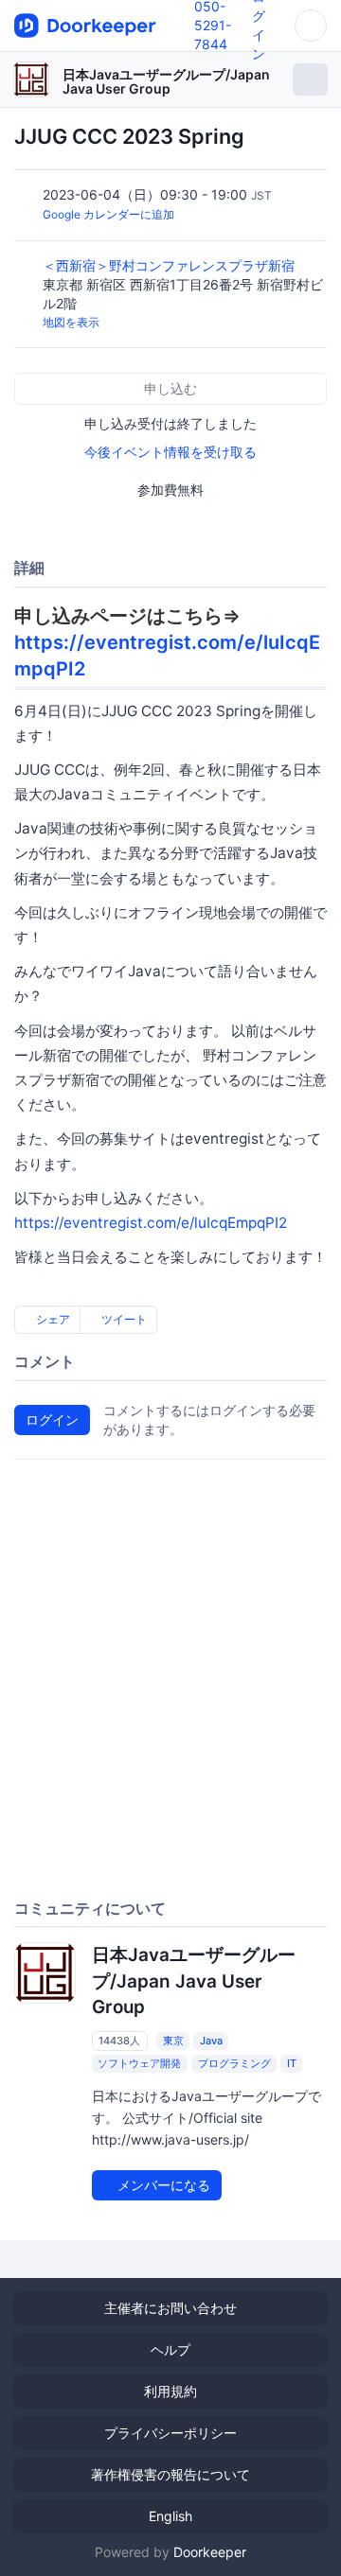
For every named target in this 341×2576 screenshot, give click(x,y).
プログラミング (234, 2063)
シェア (52, 1319)
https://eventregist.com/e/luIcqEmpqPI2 (151, 1223)
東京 (173, 2041)
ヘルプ (170, 2349)
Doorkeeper (210, 2552)
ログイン (52, 1419)
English (170, 2516)
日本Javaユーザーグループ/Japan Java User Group (166, 81)
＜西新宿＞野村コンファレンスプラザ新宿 (170, 265)
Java (211, 2041)
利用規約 (170, 2391)
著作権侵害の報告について (170, 2474)
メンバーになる (162, 2185)
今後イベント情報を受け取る (170, 452)
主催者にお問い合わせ (170, 2308)
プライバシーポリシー (170, 2433)
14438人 (119, 2041)
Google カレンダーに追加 (108, 214)
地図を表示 (71, 322)
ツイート (123, 1319)
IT (292, 2063)
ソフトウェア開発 (139, 2063)
